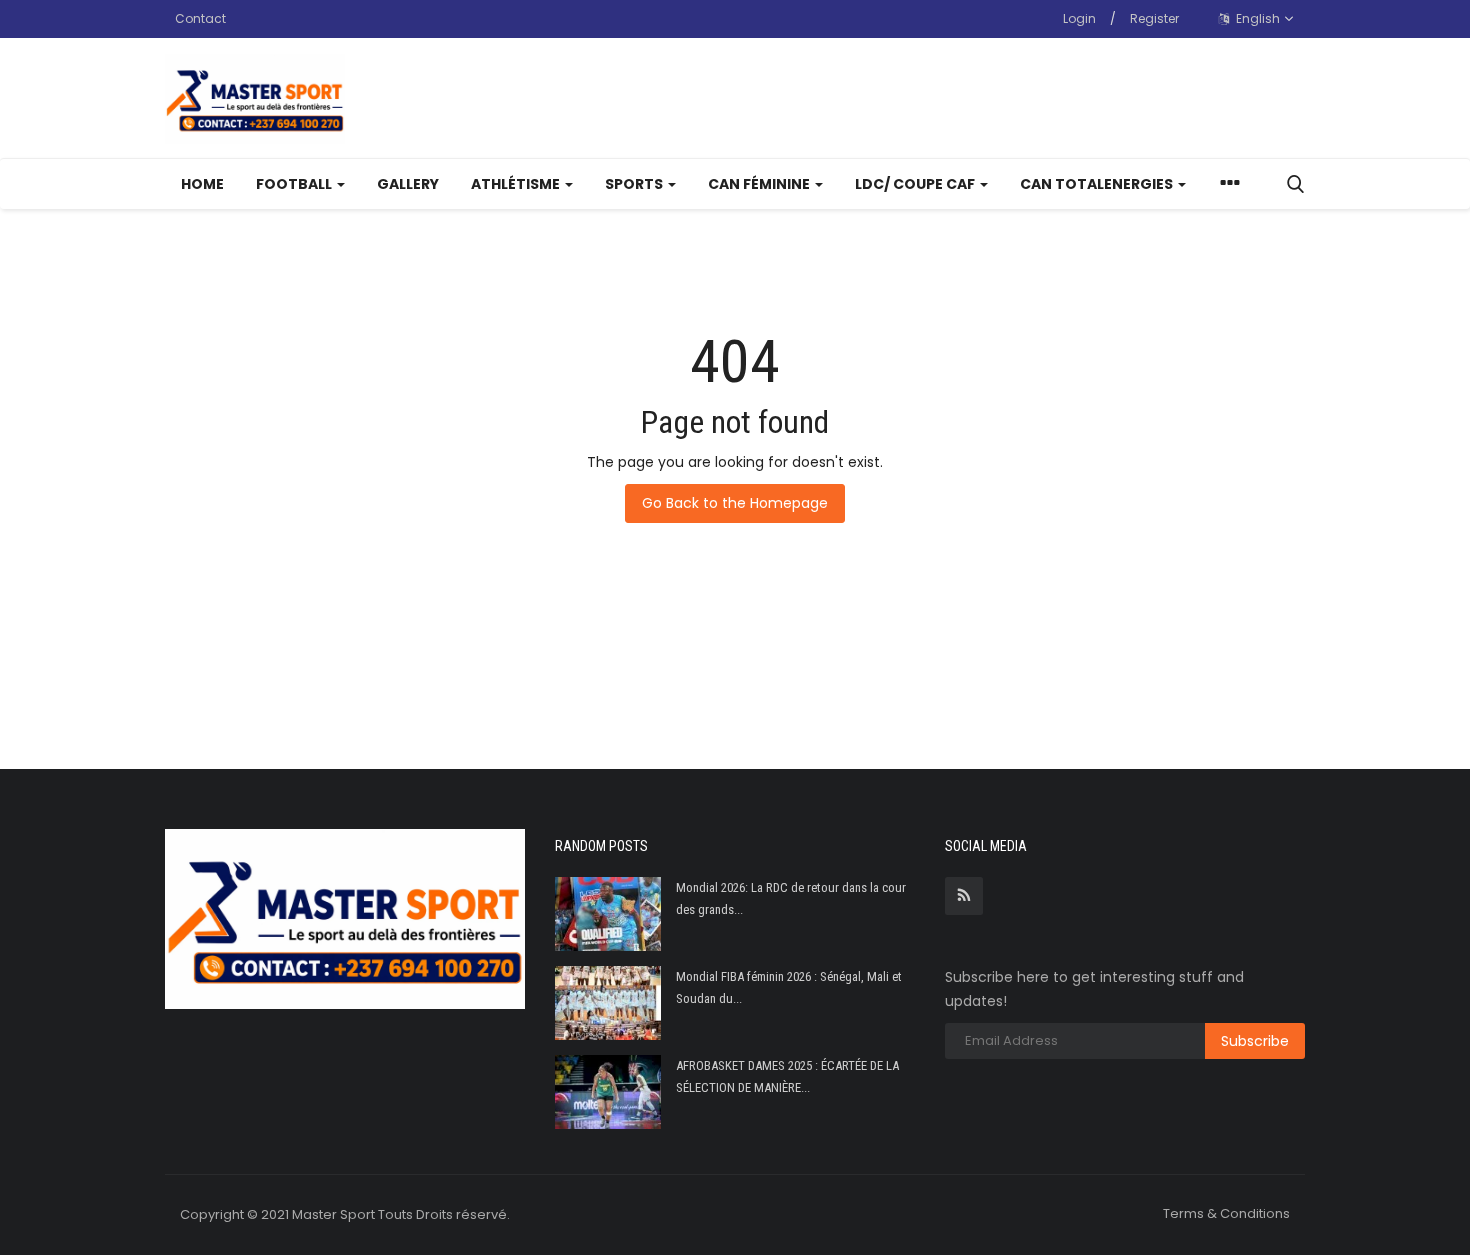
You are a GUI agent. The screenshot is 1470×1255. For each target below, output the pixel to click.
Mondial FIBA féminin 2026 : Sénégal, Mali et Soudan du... (789, 987)
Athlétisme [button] (517, 184)
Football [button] (295, 184)
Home (202, 184)
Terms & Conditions (1226, 1213)
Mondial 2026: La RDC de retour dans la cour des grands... (791, 898)
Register (1154, 18)
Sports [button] (635, 184)
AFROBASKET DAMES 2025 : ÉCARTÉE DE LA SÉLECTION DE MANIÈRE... (787, 1076)
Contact (200, 18)
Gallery (408, 184)
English (1256, 18)
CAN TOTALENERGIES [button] (1098, 184)
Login (1079, 18)
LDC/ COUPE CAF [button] (916, 184)
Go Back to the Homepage (735, 503)
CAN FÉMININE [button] (760, 184)
